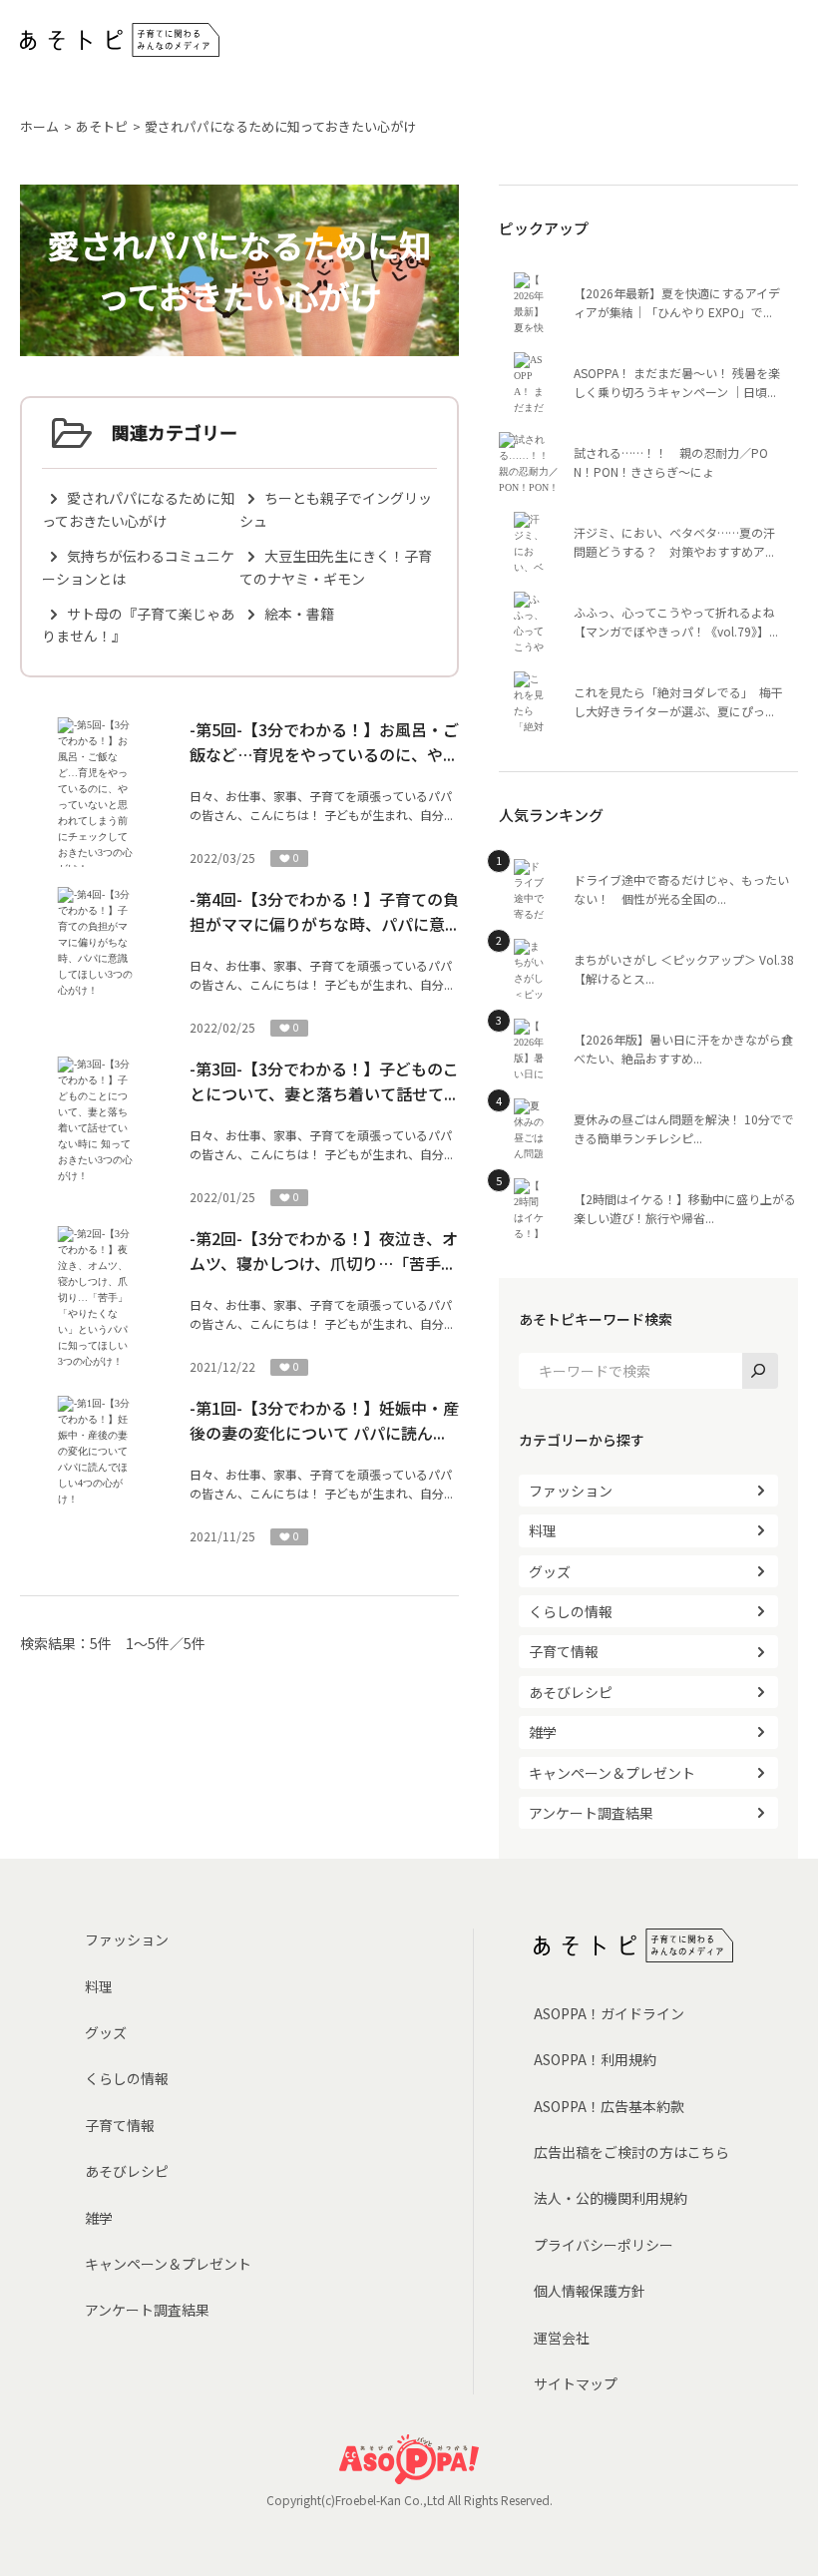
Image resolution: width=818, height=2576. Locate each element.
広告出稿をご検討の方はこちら (631, 2152)
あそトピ (102, 126)
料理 (543, 1530)
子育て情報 (564, 1651)
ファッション (571, 1491)
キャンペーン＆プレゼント (612, 1773)
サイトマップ (576, 2383)
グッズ (550, 1571)
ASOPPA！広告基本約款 (609, 2106)
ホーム (39, 126)
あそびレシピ (571, 1692)
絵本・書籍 (299, 614)
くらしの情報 (571, 1611)
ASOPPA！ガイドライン (609, 2013)
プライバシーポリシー (604, 2245)
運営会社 (562, 2338)
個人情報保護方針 (590, 2291)
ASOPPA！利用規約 (595, 2059)
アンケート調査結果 (591, 1813)
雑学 (543, 1732)
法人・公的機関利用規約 (611, 2198)
